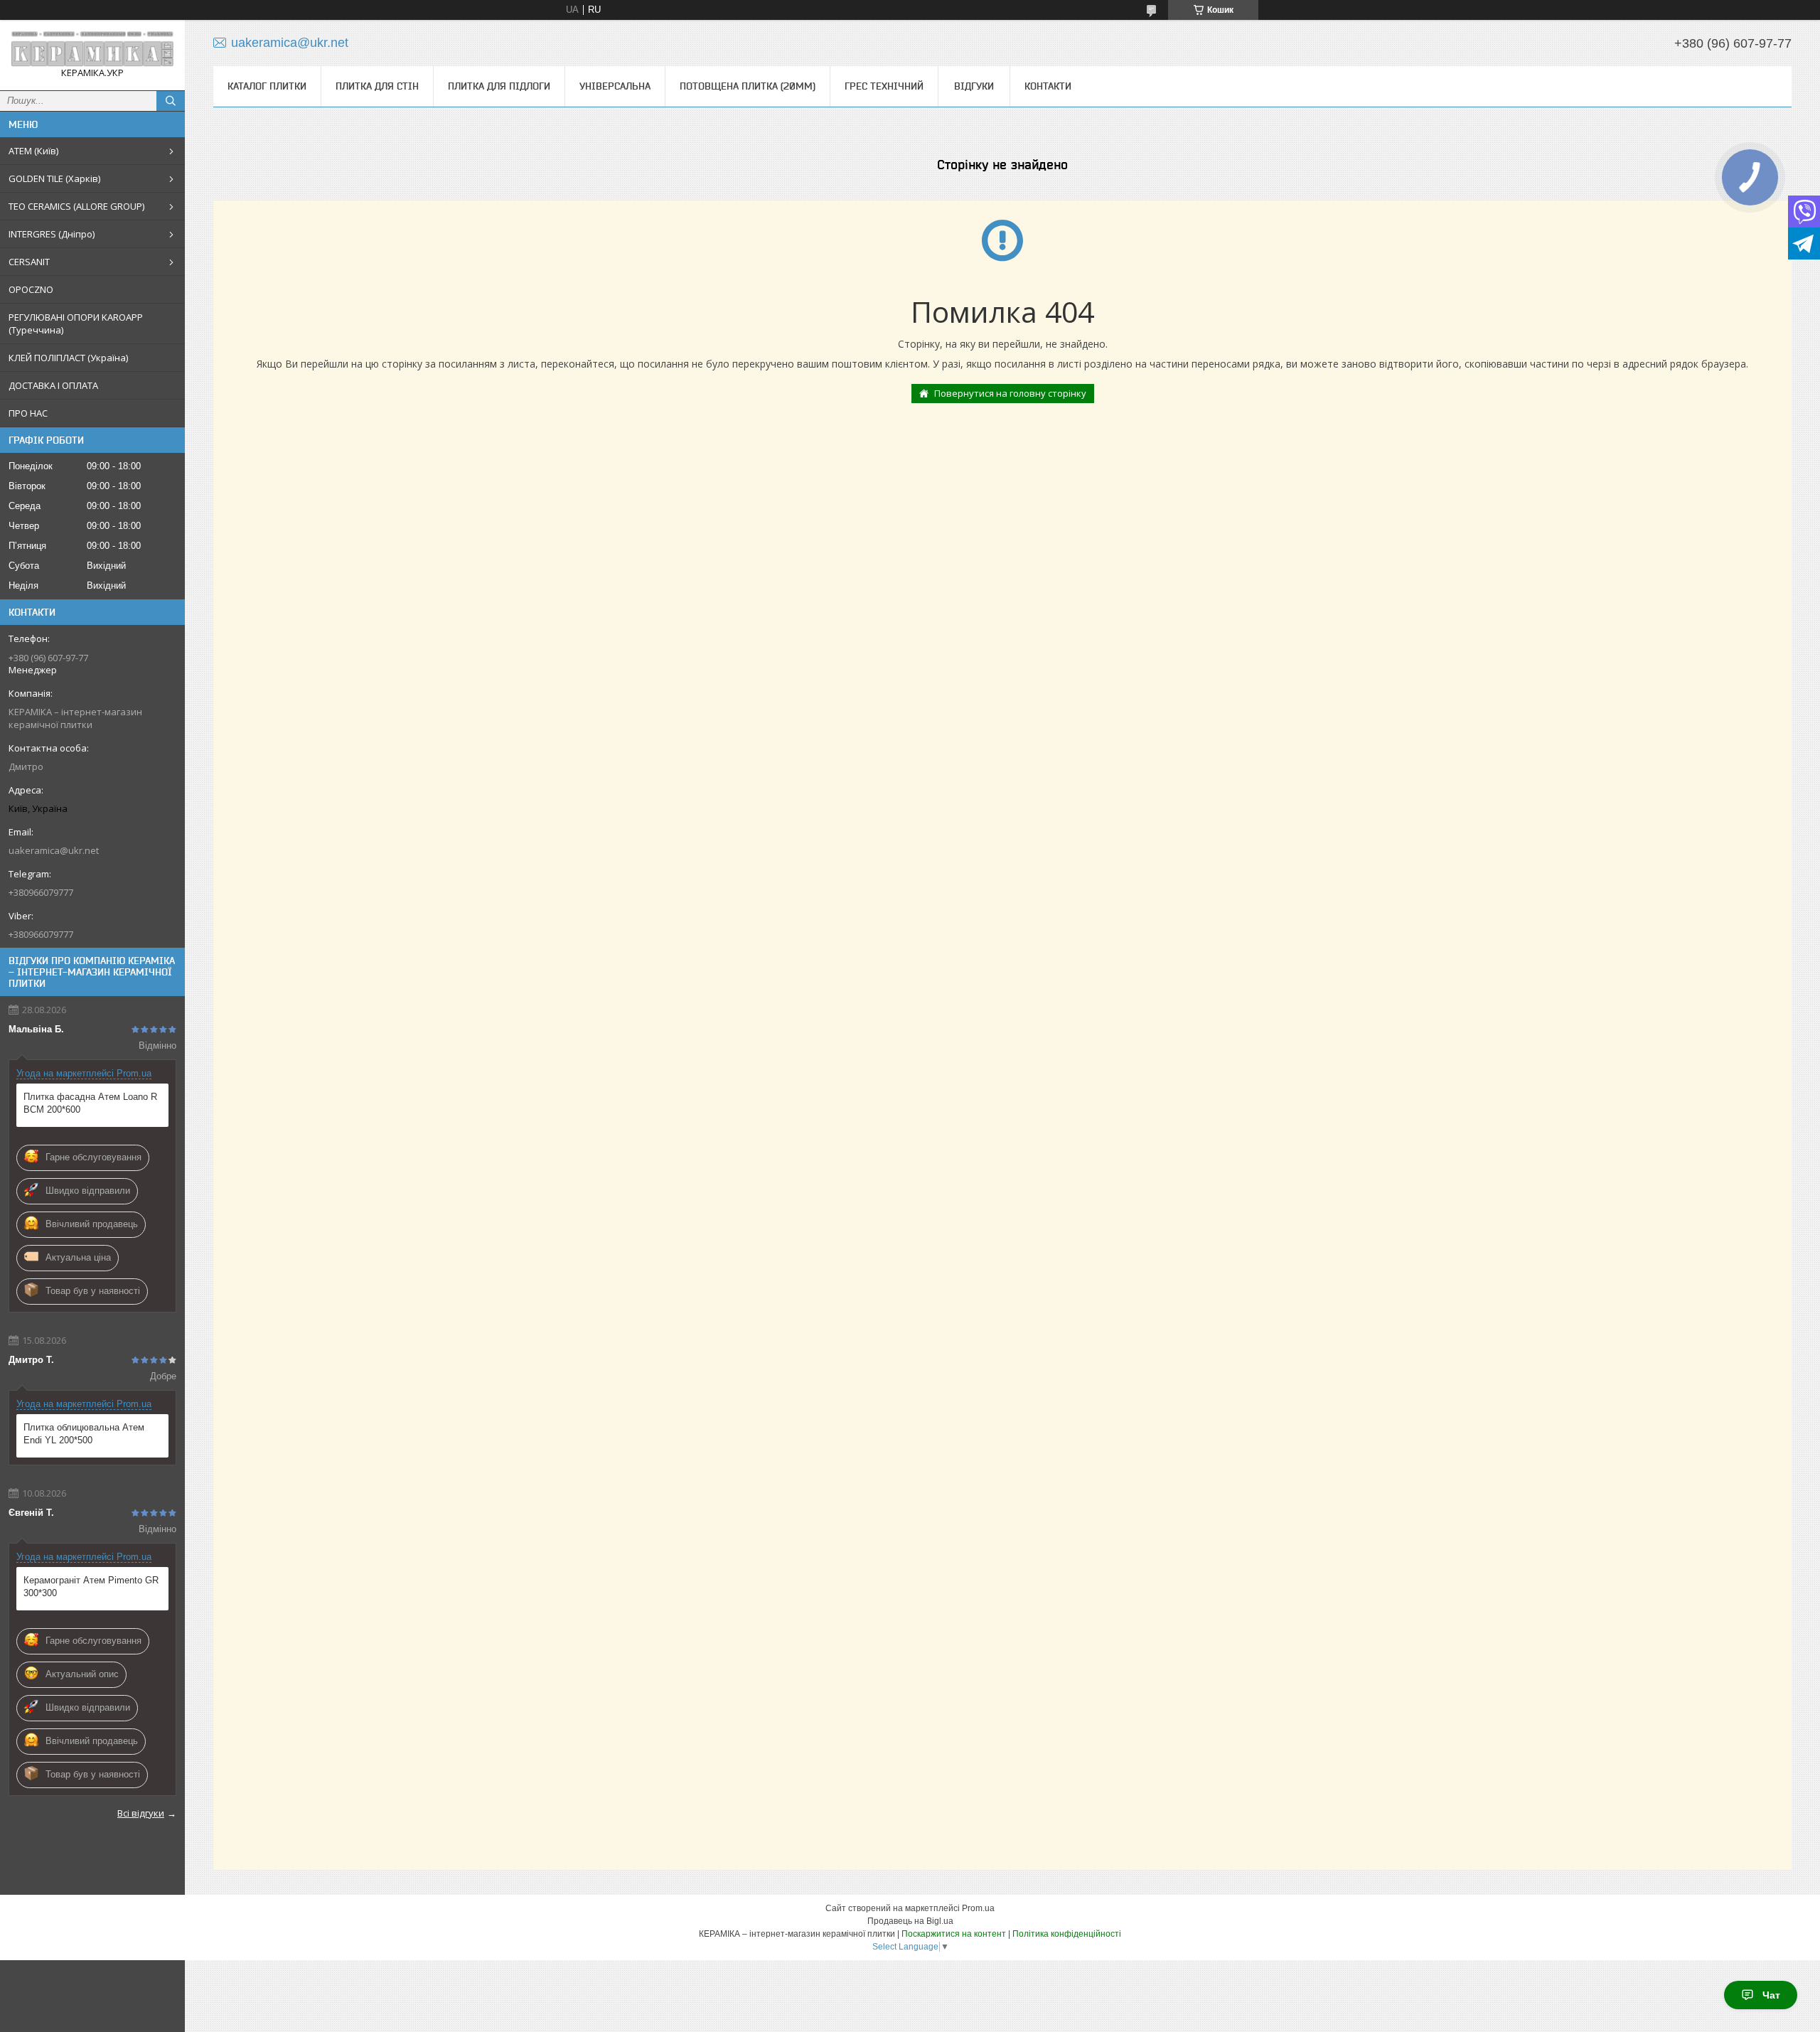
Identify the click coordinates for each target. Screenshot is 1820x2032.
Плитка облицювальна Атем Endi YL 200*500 (84, 1434)
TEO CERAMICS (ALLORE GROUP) (76, 206)
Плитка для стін (377, 86)
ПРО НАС (28, 413)
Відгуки (974, 86)
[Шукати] (171, 101)
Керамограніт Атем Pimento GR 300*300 (91, 1587)
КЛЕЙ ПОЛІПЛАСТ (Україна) (68, 358)
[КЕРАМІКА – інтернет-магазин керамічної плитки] (92, 49)
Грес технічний (884, 86)
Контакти (1048, 86)
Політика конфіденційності (1067, 1934)
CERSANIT (29, 262)
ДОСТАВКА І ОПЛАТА (53, 385)
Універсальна (615, 86)
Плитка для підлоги (499, 86)
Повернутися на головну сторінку (1010, 393)
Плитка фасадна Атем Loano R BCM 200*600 (90, 1103)
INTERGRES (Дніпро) (52, 234)
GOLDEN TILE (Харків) (54, 178)
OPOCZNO (31, 289)
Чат (1771, 1995)
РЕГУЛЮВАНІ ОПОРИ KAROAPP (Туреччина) (76, 323)
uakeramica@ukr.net (54, 850)
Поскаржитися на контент (954, 1934)
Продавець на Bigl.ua (910, 1921)
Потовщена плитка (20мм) (748, 86)
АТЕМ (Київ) (33, 151)
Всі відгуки (141, 1813)
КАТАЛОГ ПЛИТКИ (267, 86)
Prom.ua (978, 1908)
